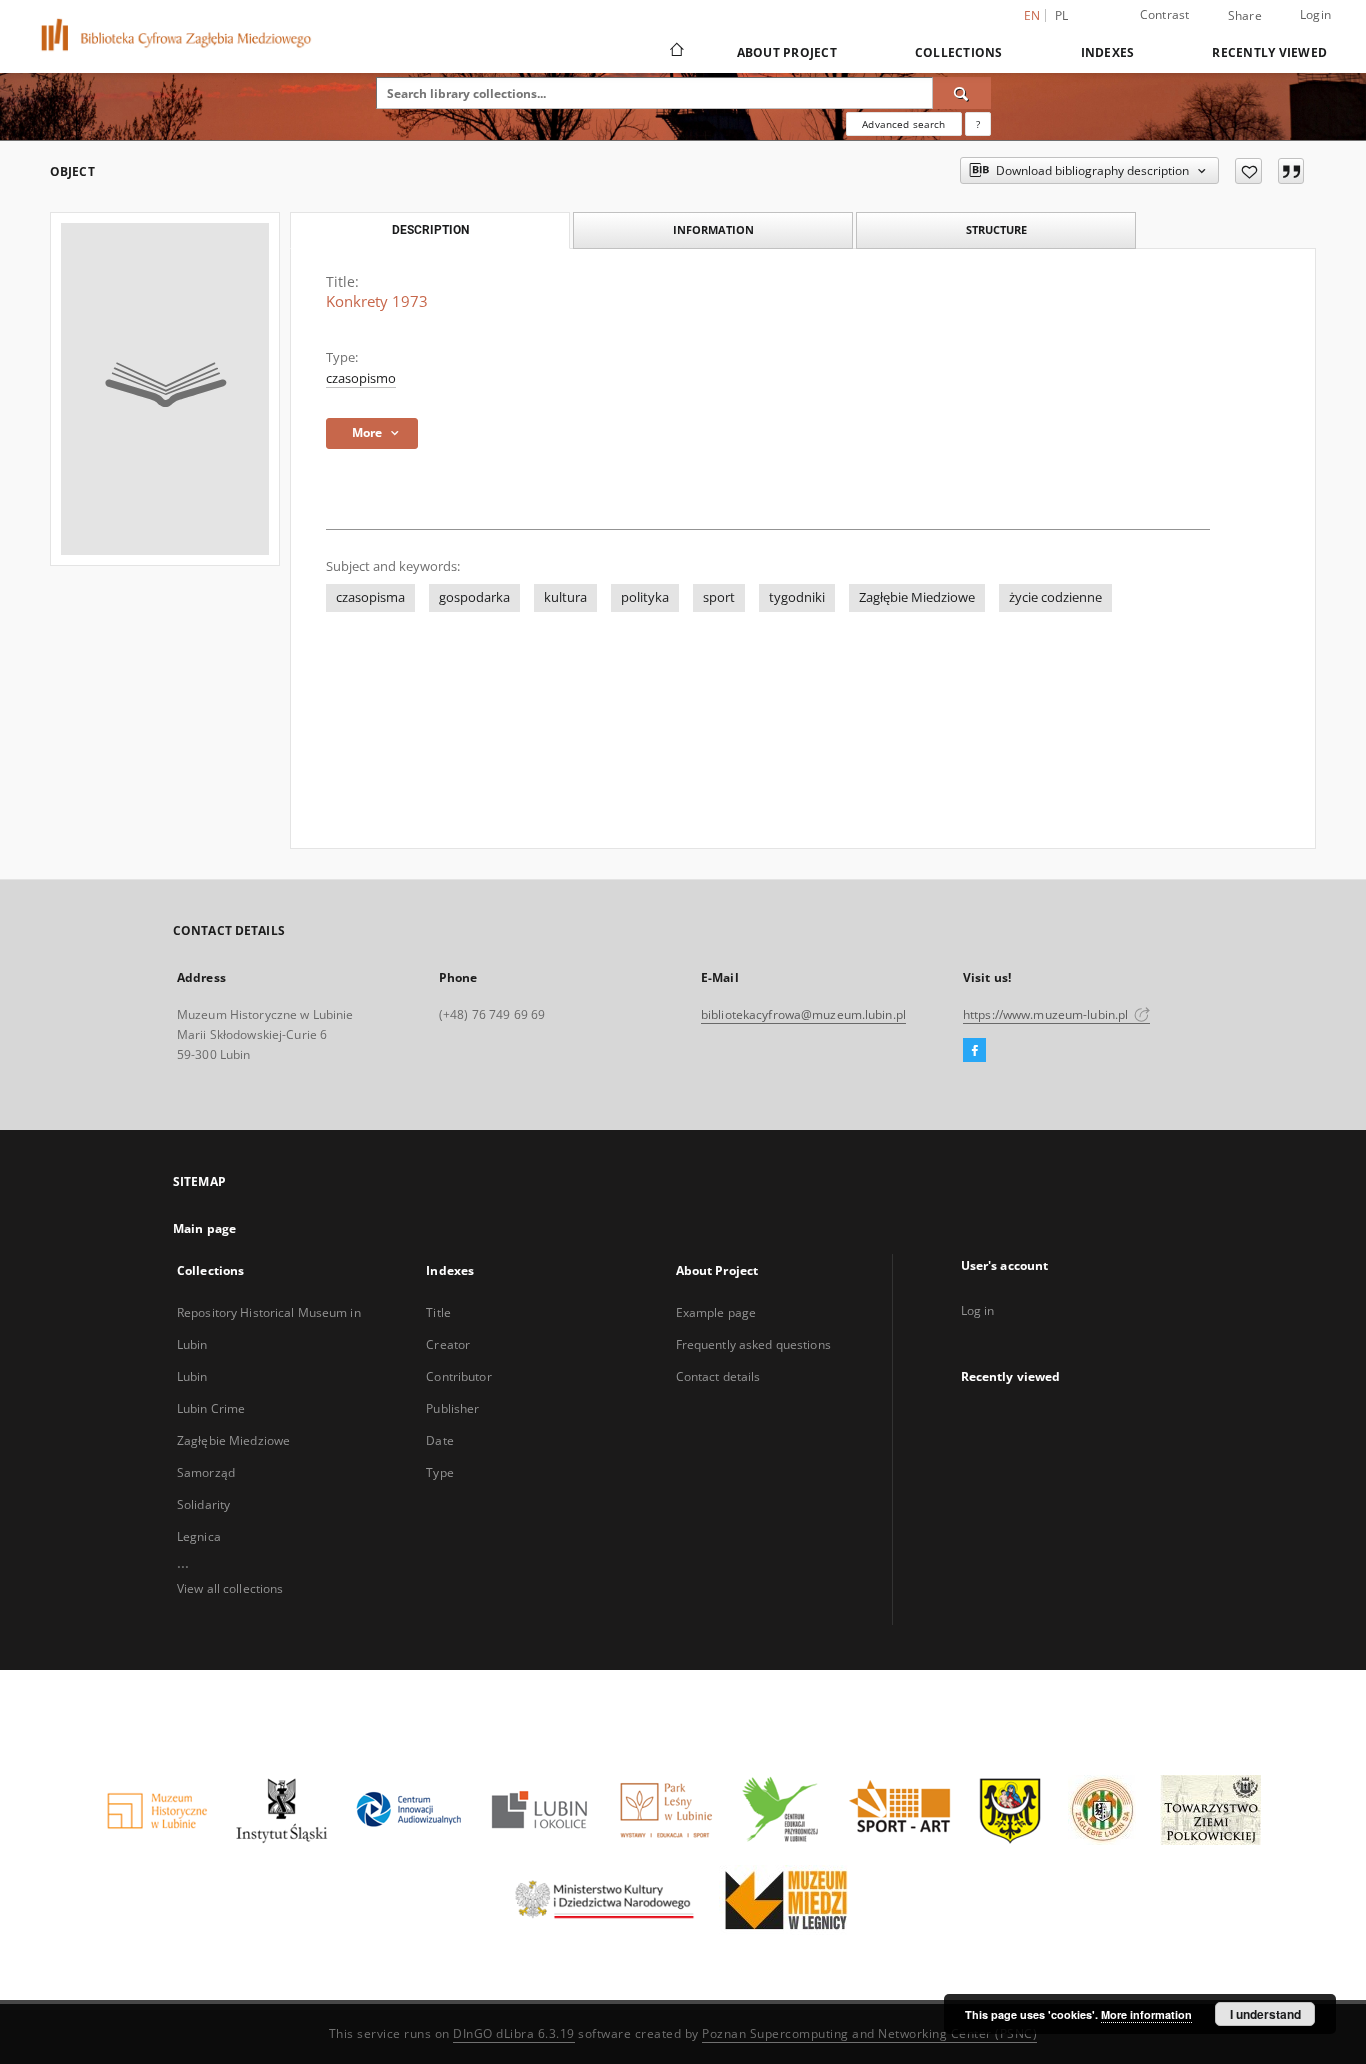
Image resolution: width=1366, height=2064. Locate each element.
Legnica (199, 1536)
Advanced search (903, 124)
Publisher (452, 1408)
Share (1245, 16)
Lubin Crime (211, 1408)
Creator (448, 1344)
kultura (565, 597)
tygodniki (797, 597)
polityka (645, 597)
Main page (204, 1228)
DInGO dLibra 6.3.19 (514, 2033)
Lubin (192, 1376)
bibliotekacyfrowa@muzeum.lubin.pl (803, 1014)
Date (439, 1440)
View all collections (230, 1588)
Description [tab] (430, 230)
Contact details (718, 1376)
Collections (959, 52)
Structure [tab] (996, 229)
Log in (978, 1310)
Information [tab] (713, 229)
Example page (716, 1312)
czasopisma (370, 597)
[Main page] (675, 52)
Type (439, 1472)
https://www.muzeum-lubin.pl (1047, 1014)
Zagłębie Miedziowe (917, 597)
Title (438, 1312)
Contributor (458, 1376)
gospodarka (474, 597)
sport (719, 597)
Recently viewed (1269, 52)
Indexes (1108, 52)
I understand (1265, 2014)
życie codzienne (1055, 597)
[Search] (962, 93)
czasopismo (361, 378)
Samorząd (206, 1472)
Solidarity (203, 1504)
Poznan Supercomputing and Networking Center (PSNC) (869, 2033)
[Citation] (1291, 171)
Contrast (1165, 14)
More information (1146, 2014)
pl (1062, 15)
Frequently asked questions (753, 1344)
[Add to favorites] (1248, 171)
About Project (787, 52)
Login (1315, 14)
